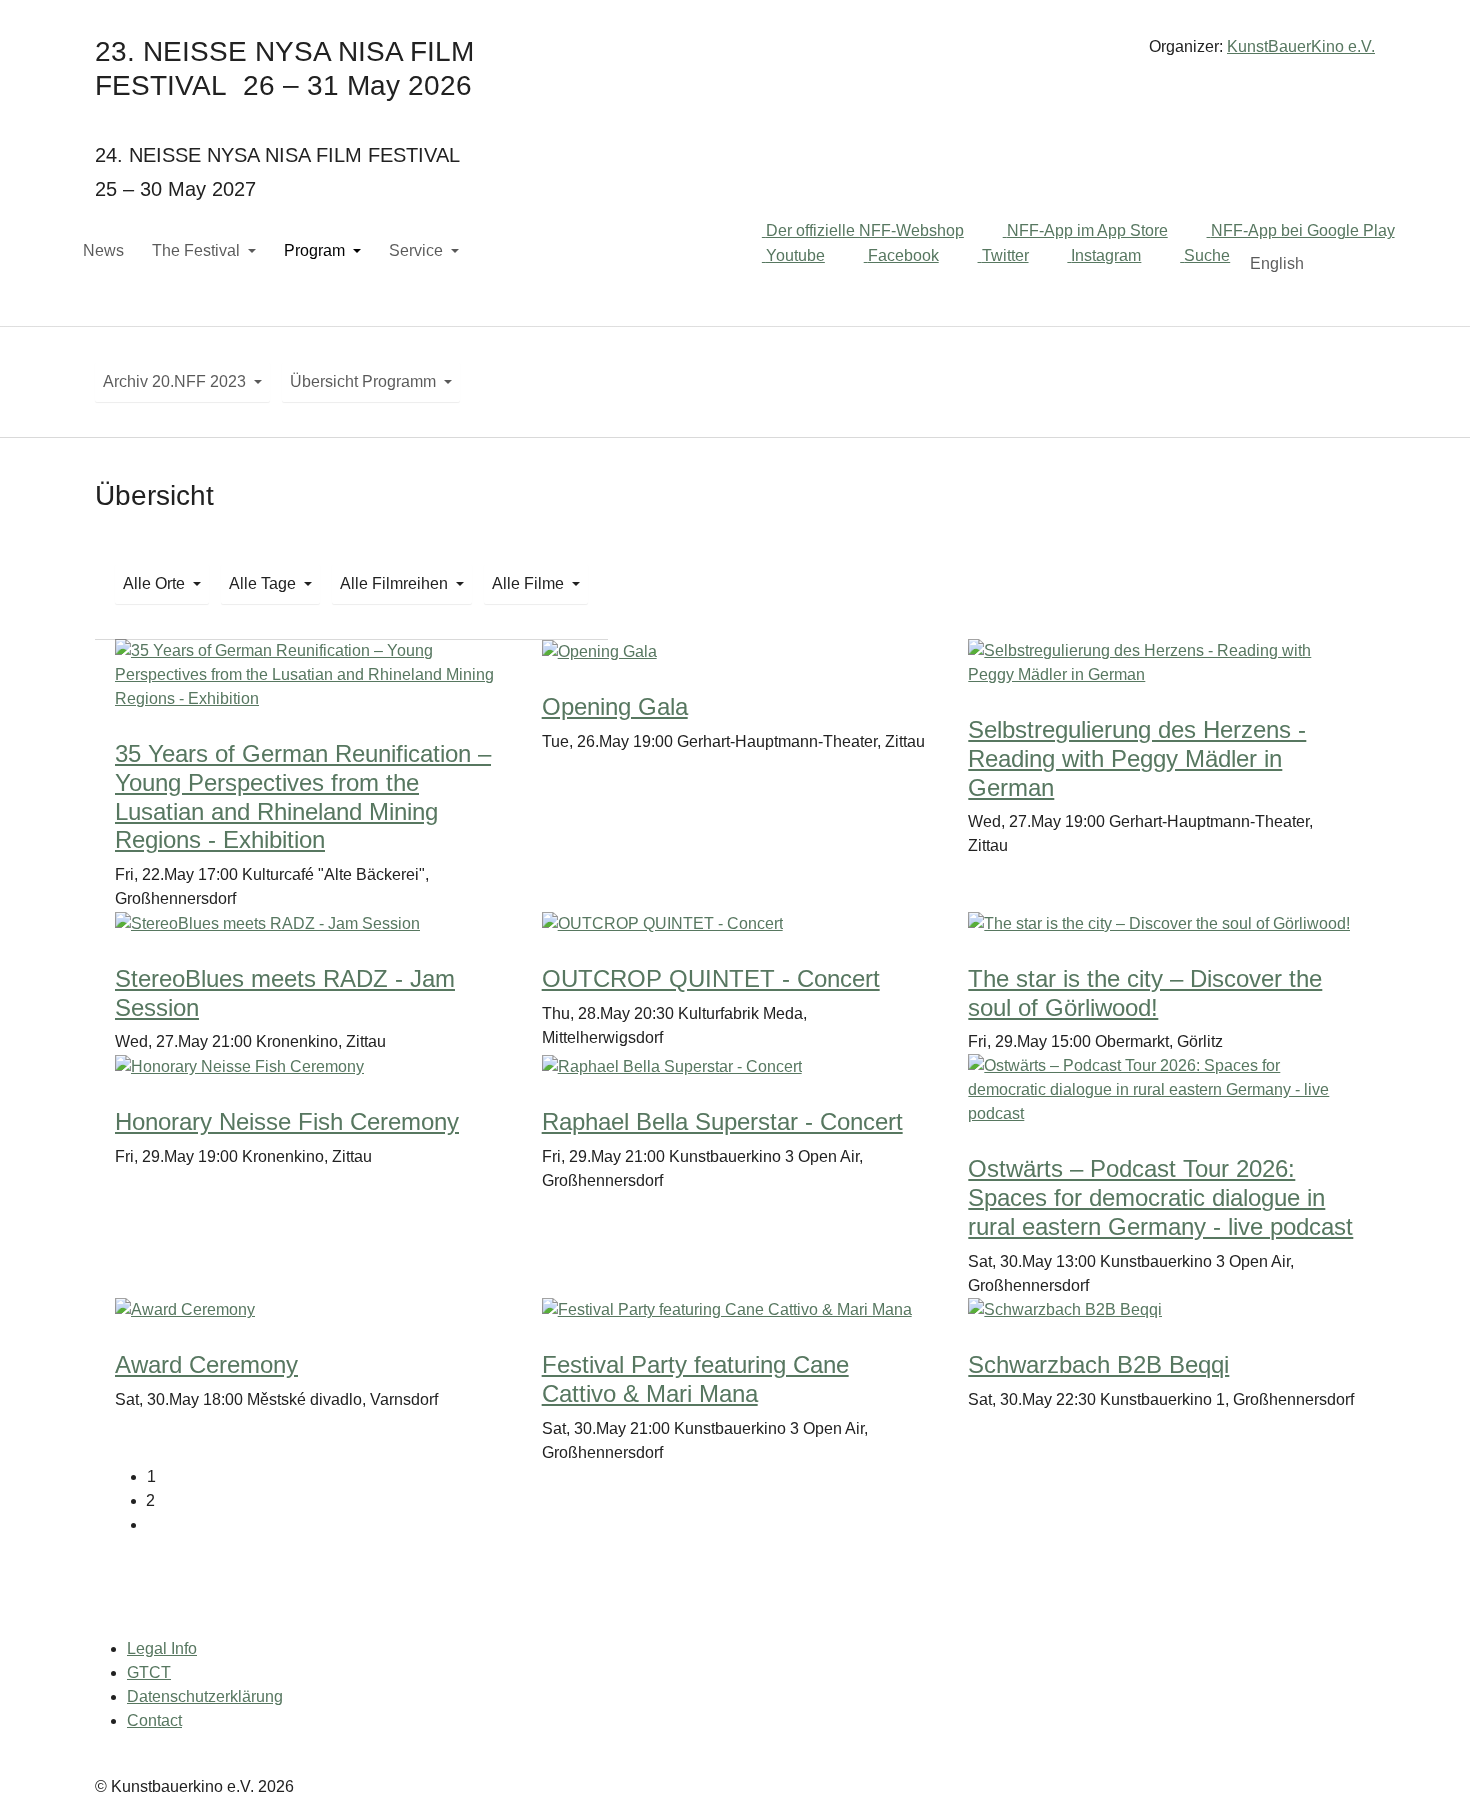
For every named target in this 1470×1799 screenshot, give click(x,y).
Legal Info (162, 1648)
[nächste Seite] (750, 1525)
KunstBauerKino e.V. (1301, 46)
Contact (154, 1720)
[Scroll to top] (1426, 1755)
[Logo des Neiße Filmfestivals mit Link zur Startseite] (735, 54)
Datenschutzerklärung (205, 1696)
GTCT (149, 1672)
